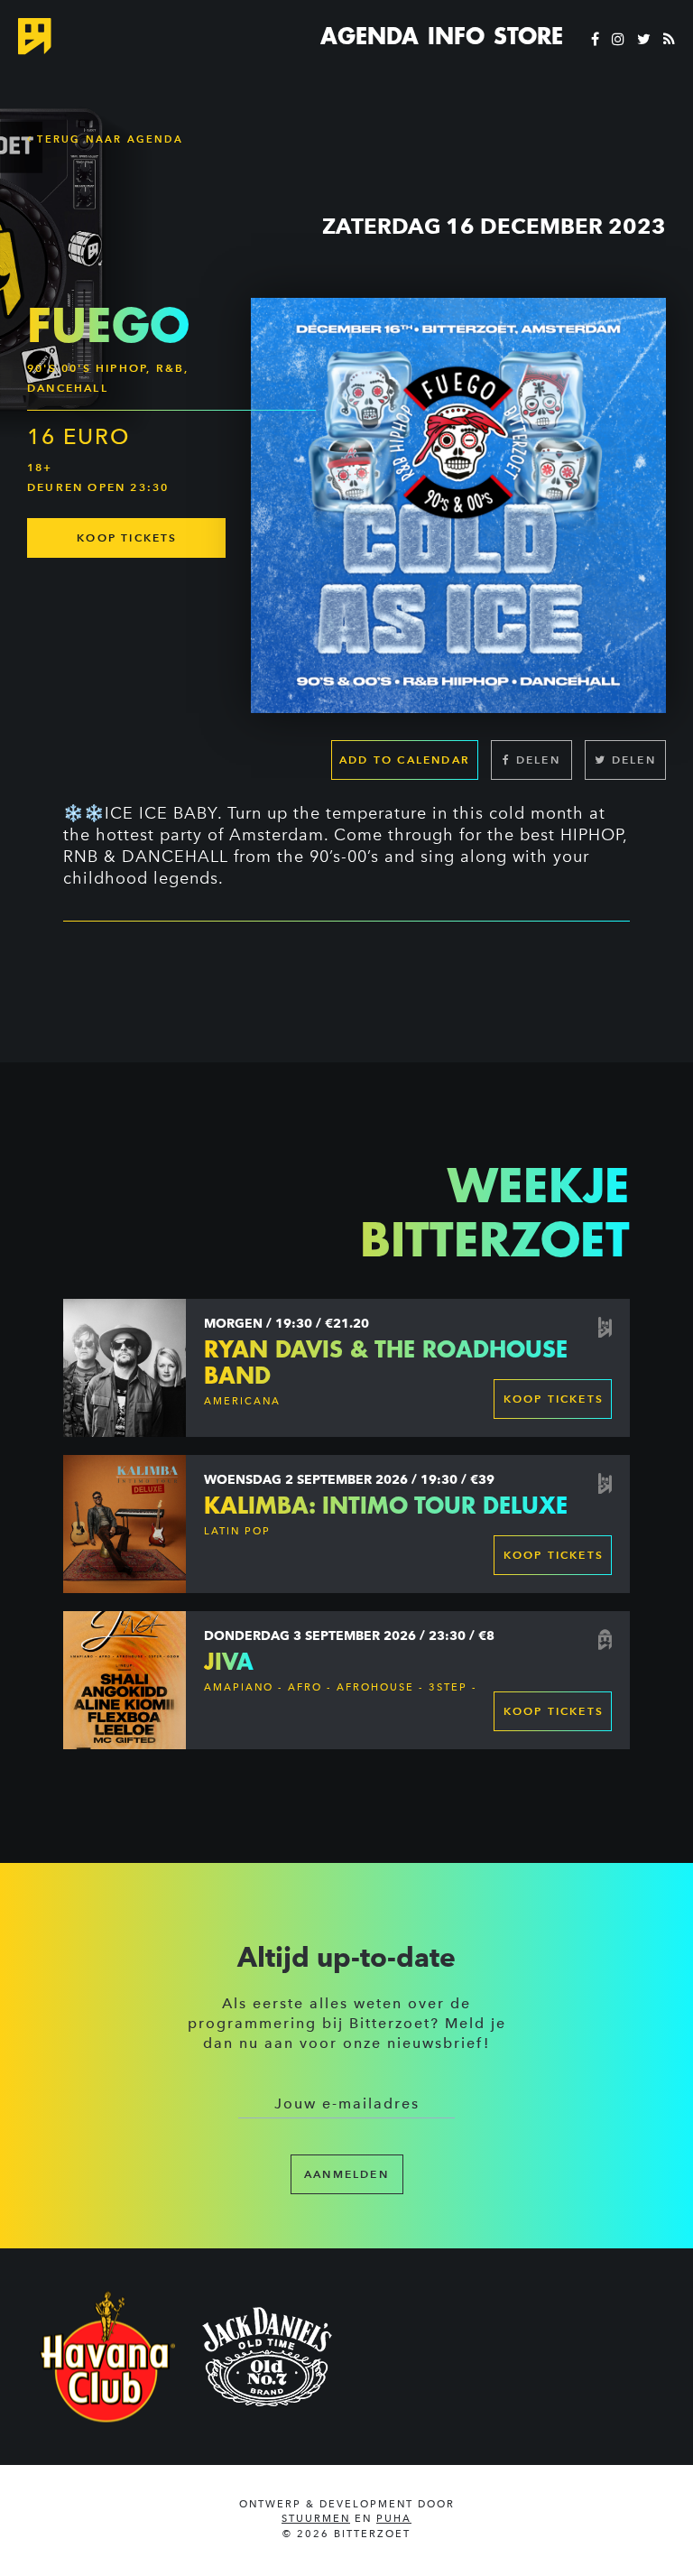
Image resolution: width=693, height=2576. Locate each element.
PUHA (394, 2519)
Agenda (370, 36)
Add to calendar (405, 760)
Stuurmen (316, 2519)
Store (528, 36)
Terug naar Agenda (108, 139)
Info (456, 36)
